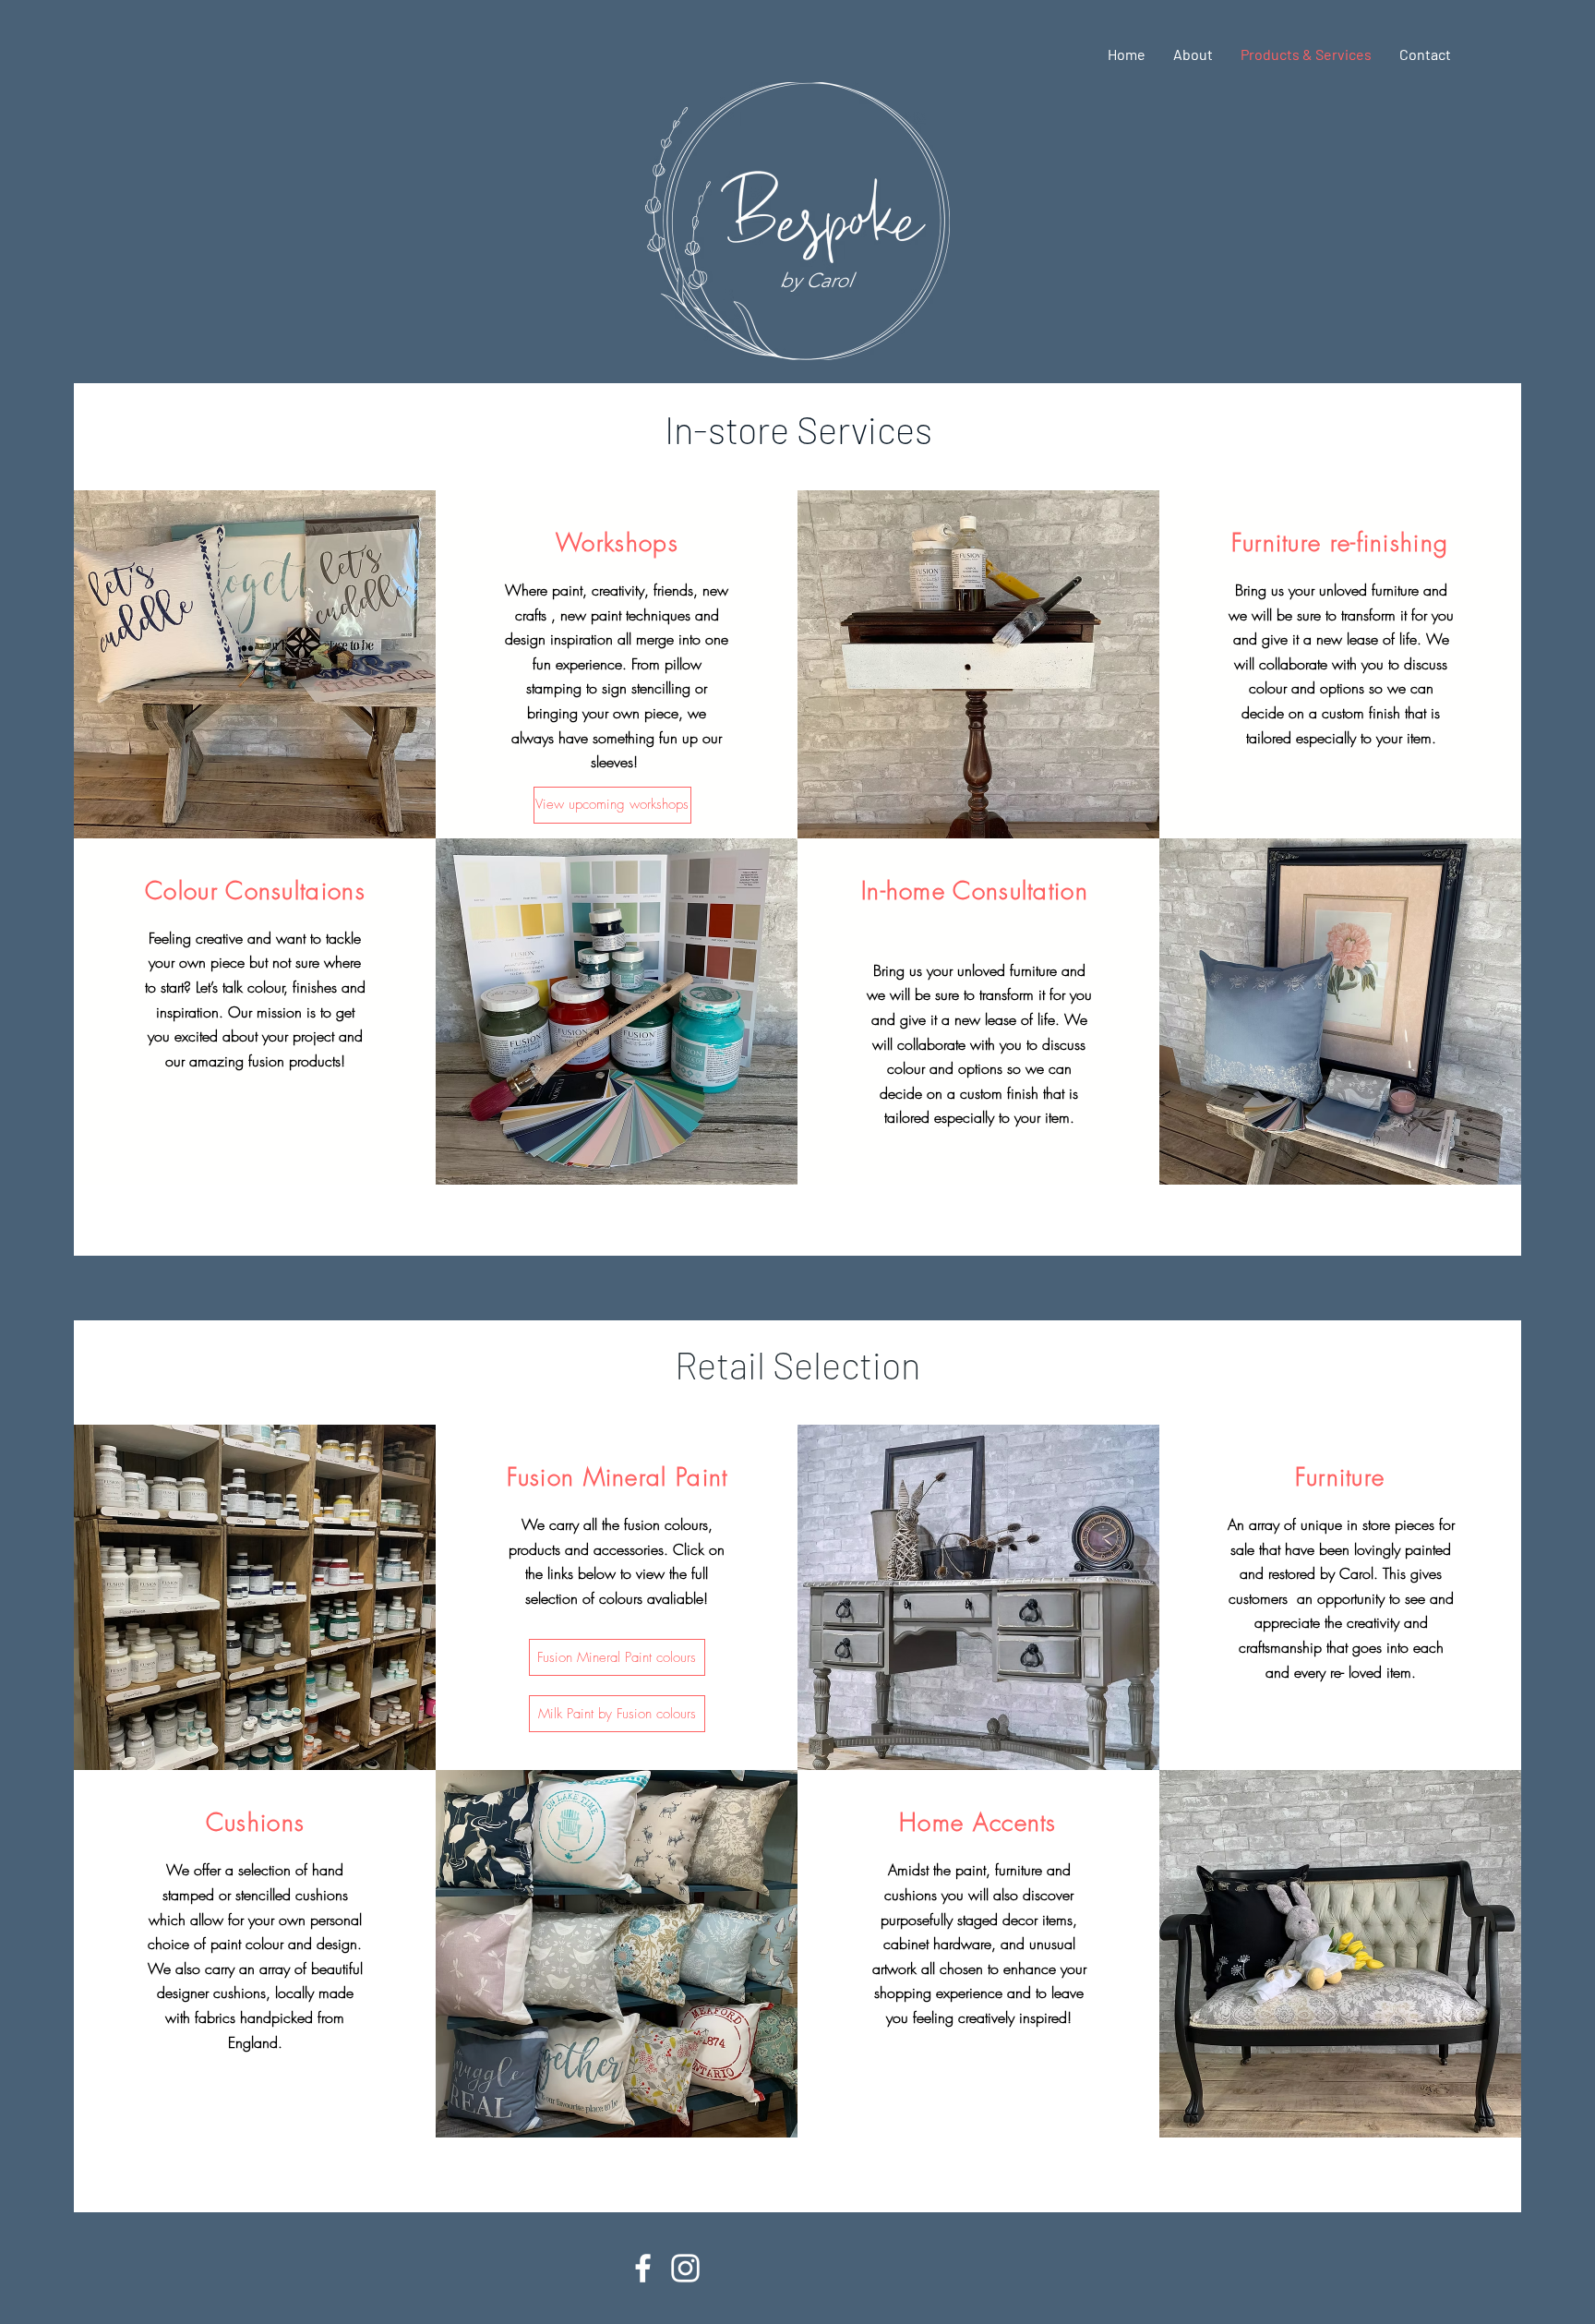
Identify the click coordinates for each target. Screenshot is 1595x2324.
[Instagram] (685, 2268)
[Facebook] (643, 2268)
